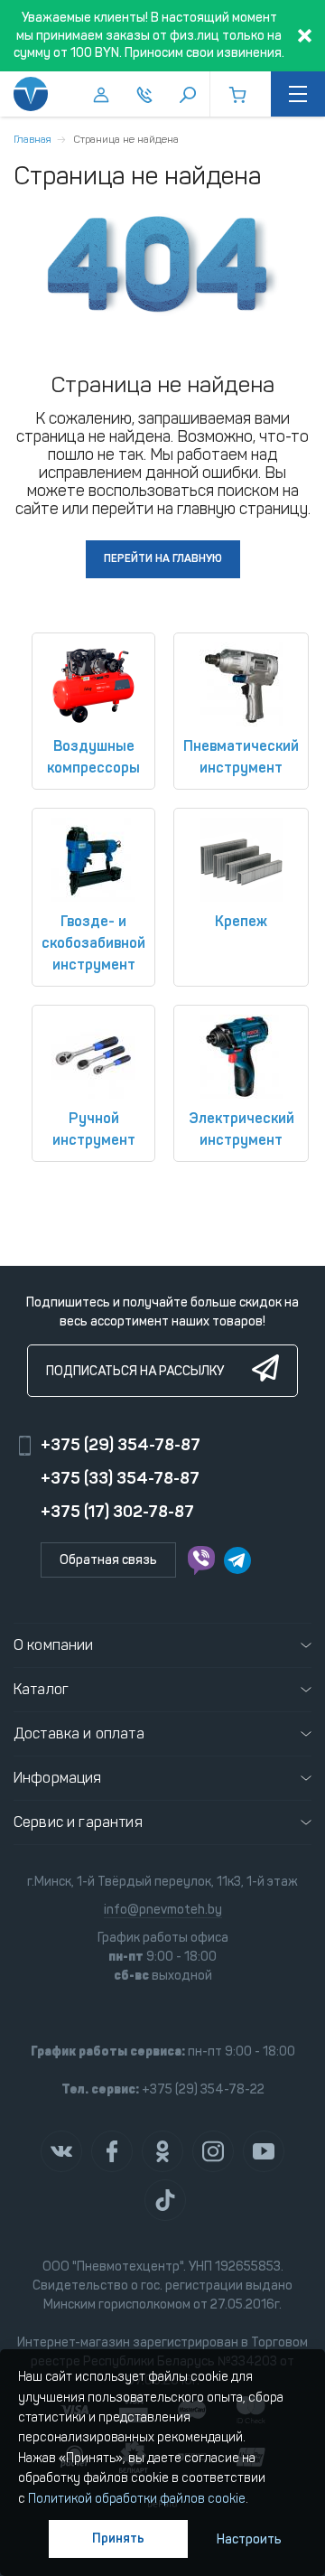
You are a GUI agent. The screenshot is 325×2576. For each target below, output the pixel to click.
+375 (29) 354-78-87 (121, 1445)
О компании (54, 1645)
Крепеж (241, 921)
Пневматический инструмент (241, 757)
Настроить (249, 2539)
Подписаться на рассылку (135, 1371)
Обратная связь (108, 1560)
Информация (58, 1778)
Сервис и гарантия (78, 1822)
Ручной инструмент (94, 1129)
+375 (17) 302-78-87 (117, 1512)
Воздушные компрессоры (93, 757)
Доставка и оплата (79, 1733)
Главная (32, 139)
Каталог (41, 1689)
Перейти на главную (163, 558)
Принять (118, 2539)
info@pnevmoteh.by (163, 1910)
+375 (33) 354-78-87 (120, 1478)
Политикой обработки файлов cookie (137, 2499)
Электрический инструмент (241, 1129)
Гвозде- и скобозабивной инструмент (93, 943)
